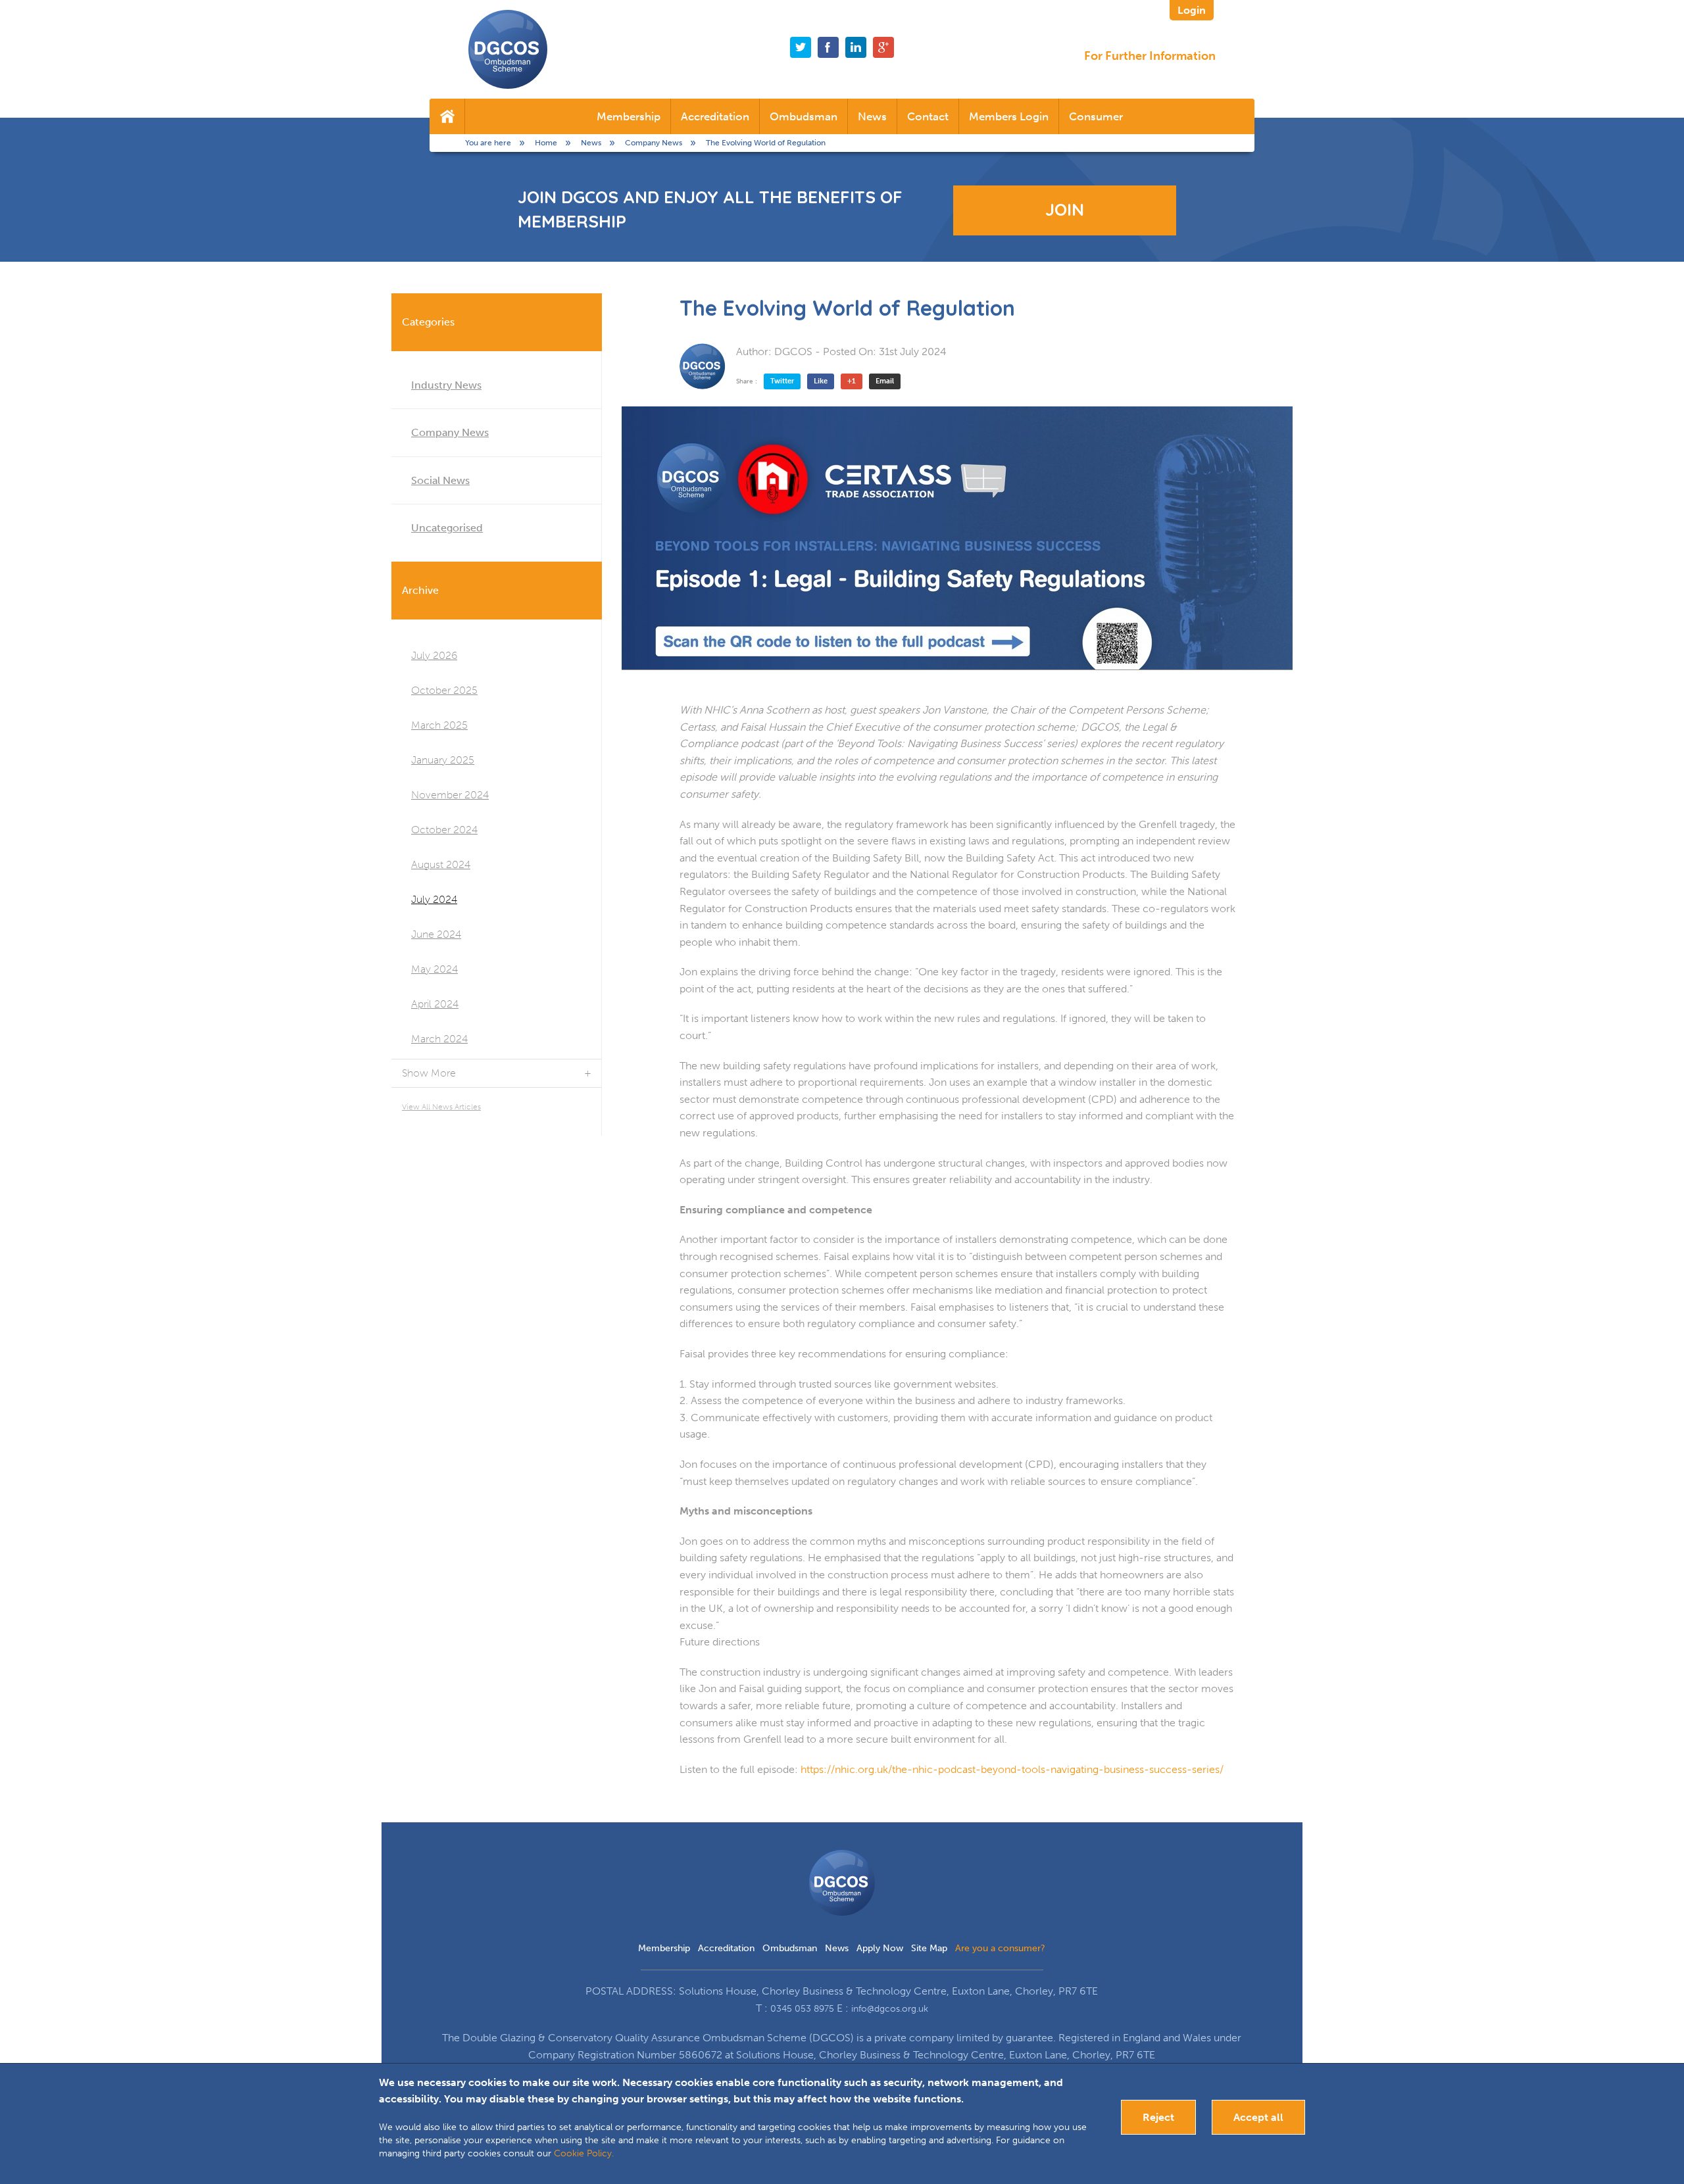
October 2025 (444, 690)
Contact (928, 116)
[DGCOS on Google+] (883, 47)
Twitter (782, 381)
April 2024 (435, 1004)
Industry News (446, 385)
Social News (440, 480)
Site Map (929, 1948)
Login (1192, 10)
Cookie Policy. (584, 2153)
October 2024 (444, 830)
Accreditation (715, 116)
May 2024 (434, 969)
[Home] (447, 116)
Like (821, 381)
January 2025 (443, 760)
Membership (629, 116)
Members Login (1009, 116)
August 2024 (441, 864)
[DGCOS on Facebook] (828, 47)
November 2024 (450, 795)
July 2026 (434, 655)
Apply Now (880, 1948)
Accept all (1258, 2117)
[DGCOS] (703, 366)
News (872, 116)
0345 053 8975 (802, 2009)
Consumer (1096, 116)
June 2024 (436, 934)
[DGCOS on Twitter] (801, 47)
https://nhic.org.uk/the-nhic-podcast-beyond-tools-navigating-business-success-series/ (1012, 1769)
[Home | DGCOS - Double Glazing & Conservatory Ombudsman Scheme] (508, 49)
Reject (1158, 2117)
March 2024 (439, 1039)
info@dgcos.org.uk (890, 2009)
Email (885, 381)
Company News (450, 432)
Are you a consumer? (1000, 1948)
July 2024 (434, 899)
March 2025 (439, 725)
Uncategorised (447, 528)
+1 (852, 381)
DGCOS (793, 352)
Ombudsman (804, 116)
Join (1065, 209)
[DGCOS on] (856, 47)
